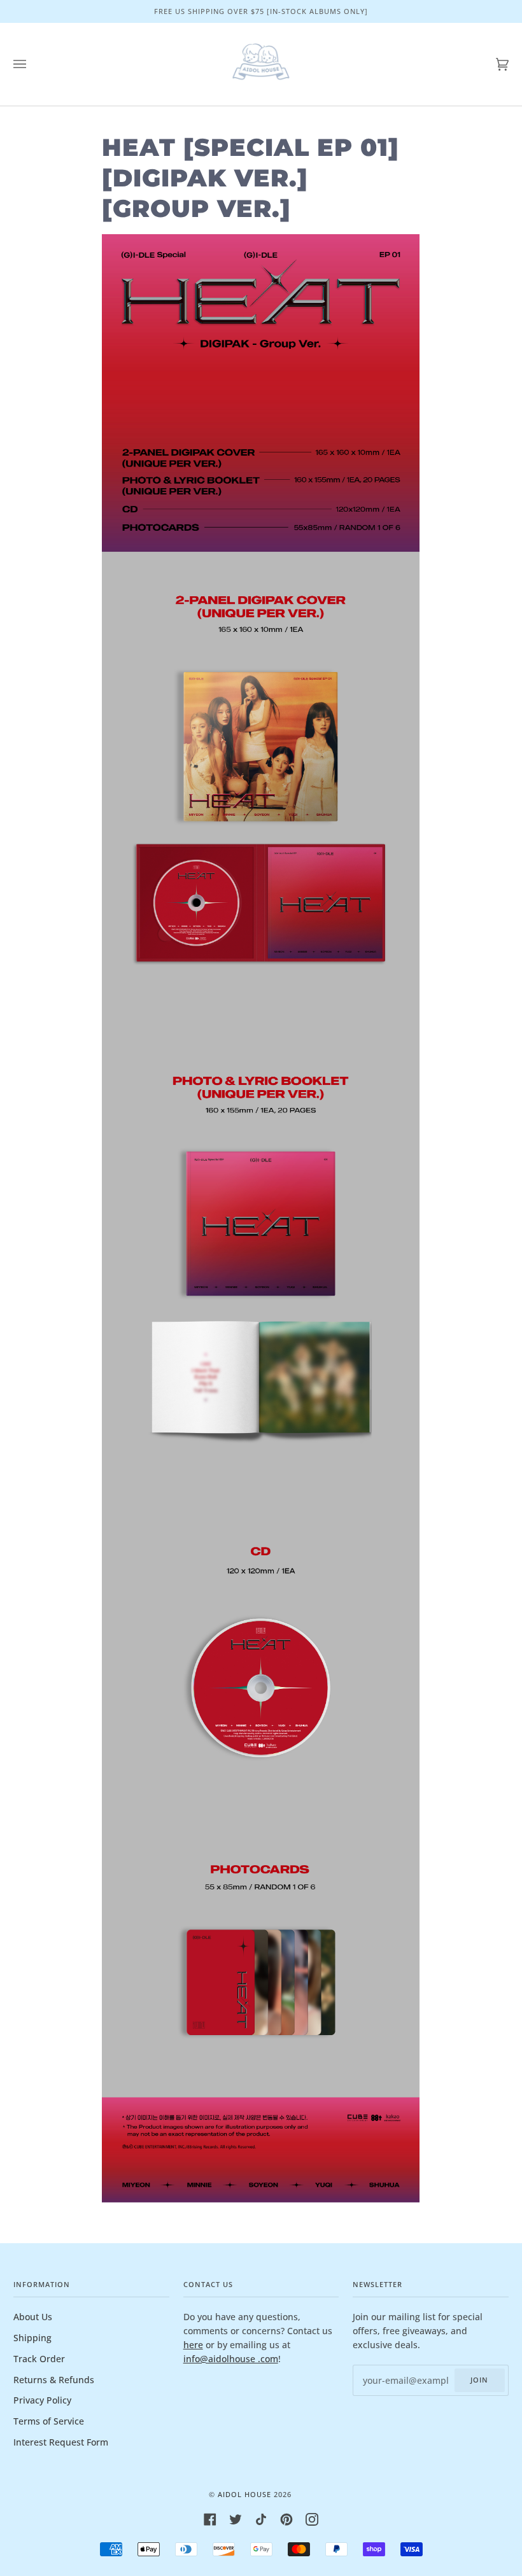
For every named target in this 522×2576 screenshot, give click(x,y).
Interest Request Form (61, 2442)
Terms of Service (49, 2421)
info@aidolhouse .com (231, 2359)
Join (479, 2380)
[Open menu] (32, 64)
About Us (33, 2317)
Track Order (39, 2359)
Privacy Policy (42, 2400)
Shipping (32, 2338)
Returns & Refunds (54, 2380)
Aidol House (244, 2494)
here (193, 2345)
